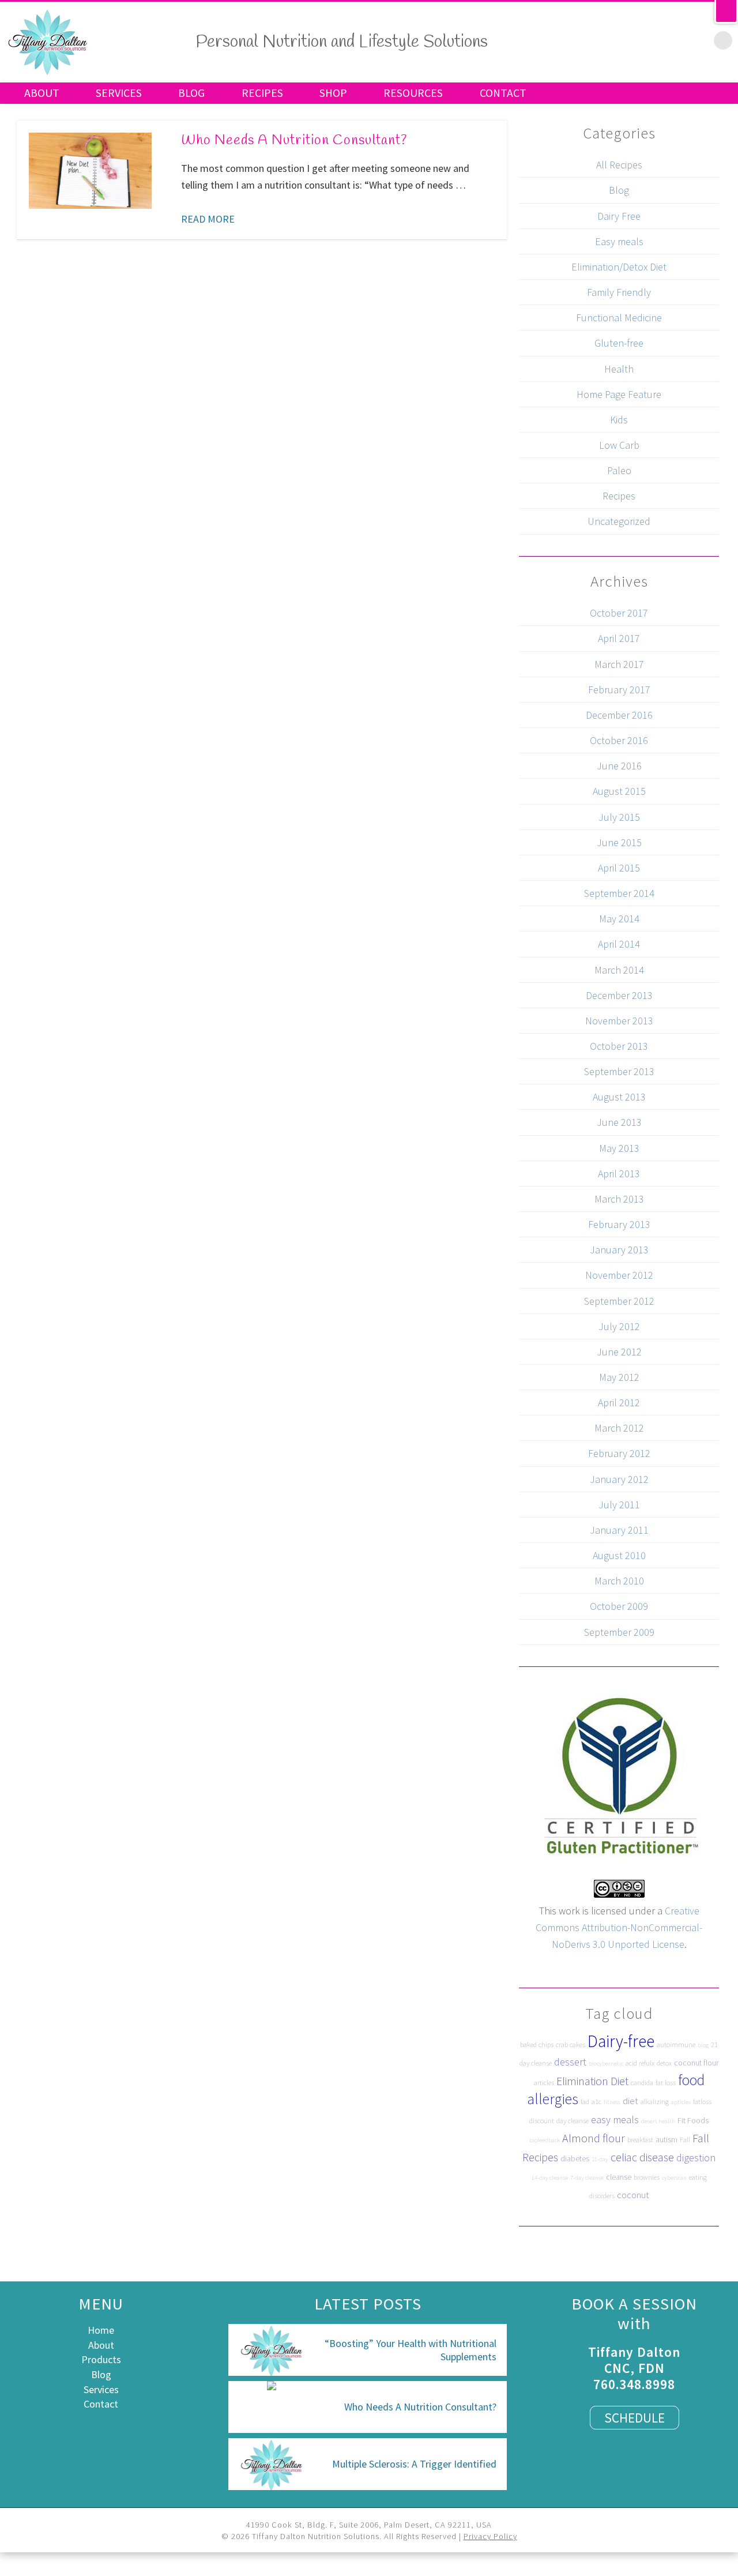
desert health (658, 2121)
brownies (647, 2177)
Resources (413, 93)
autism (667, 2139)
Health (619, 369)
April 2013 (619, 1174)
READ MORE (208, 219)
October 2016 (619, 740)
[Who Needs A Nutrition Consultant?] (90, 170)
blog (703, 2045)
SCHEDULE (635, 2418)
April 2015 (619, 868)
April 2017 (619, 638)
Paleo (619, 470)
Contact (503, 93)
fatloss (702, 2102)
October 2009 (619, 1606)
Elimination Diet (592, 2081)
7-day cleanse (587, 2178)
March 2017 (619, 664)
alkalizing (655, 2102)
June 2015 (619, 842)
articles (544, 2083)
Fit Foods (693, 2120)
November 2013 (619, 1021)
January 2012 (619, 1479)
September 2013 (619, 1071)
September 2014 (619, 893)
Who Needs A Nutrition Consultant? (294, 141)
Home (101, 2330)
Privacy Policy (490, 2536)
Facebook (603, 40)
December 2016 (619, 715)
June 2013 (619, 1122)
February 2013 (619, 1224)
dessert (570, 2062)
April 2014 (619, 944)
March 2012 (619, 1428)
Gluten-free (619, 343)
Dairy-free (621, 2041)
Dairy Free (619, 216)
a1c (596, 2102)
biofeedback (545, 2140)
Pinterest (651, 40)
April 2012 (619, 1402)
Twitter (627, 40)
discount (542, 2121)
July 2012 (619, 1326)
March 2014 (619, 970)
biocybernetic (606, 2064)
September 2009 (619, 1632)
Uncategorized (619, 521)
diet (630, 2101)
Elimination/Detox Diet (619, 267)
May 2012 (619, 1377)
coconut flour (696, 2063)
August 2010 (619, 1555)
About (42, 93)
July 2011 (619, 1505)
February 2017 (619, 690)
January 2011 (619, 1530)
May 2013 (619, 1148)
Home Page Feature (619, 394)
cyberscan (674, 2178)
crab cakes (571, 2044)
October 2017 (619, 613)
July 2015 (619, 817)
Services (119, 93)
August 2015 (619, 791)
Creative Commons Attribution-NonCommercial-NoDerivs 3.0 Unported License (619, 1927)
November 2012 (619, 1275)
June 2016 (619, 766)
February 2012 (619, 1453)
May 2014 (619, 919)
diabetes (575, 2158)
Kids (619, 420)
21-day (600, 2159)
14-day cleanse (550, 2178)
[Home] (48, 73)
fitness (612, 2102)
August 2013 (619, 1097)
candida (642, 2083)
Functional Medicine (619, 318)
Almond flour (594, 2138)
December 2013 (619, 995)
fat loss (666, 2083)
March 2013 (619, 1199)
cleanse (619, 2177)
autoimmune (676, 2044)
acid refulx (640, 2063)
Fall (685, 2140)
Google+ (675, 40)
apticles (681, 2102)
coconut (633, 2195)
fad (585, 2102)
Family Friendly (619, 292)
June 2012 (619, 1352)
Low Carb (619, 445)
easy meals (615, 2119)
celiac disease (642, 2157)
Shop (333, 93)
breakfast (640, 2140)
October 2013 (619, 1046)
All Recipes (619, 165)
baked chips (537, 2044)
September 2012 (619, 1301)
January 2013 (619, 1250)
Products (101, 2359)
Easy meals (619, 241)
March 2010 (619, 1581)
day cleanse (573, 2121)
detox (664, 2063)
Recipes (262, 93)
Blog (191, 93)
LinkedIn (699, 40)
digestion (696, 2158)
